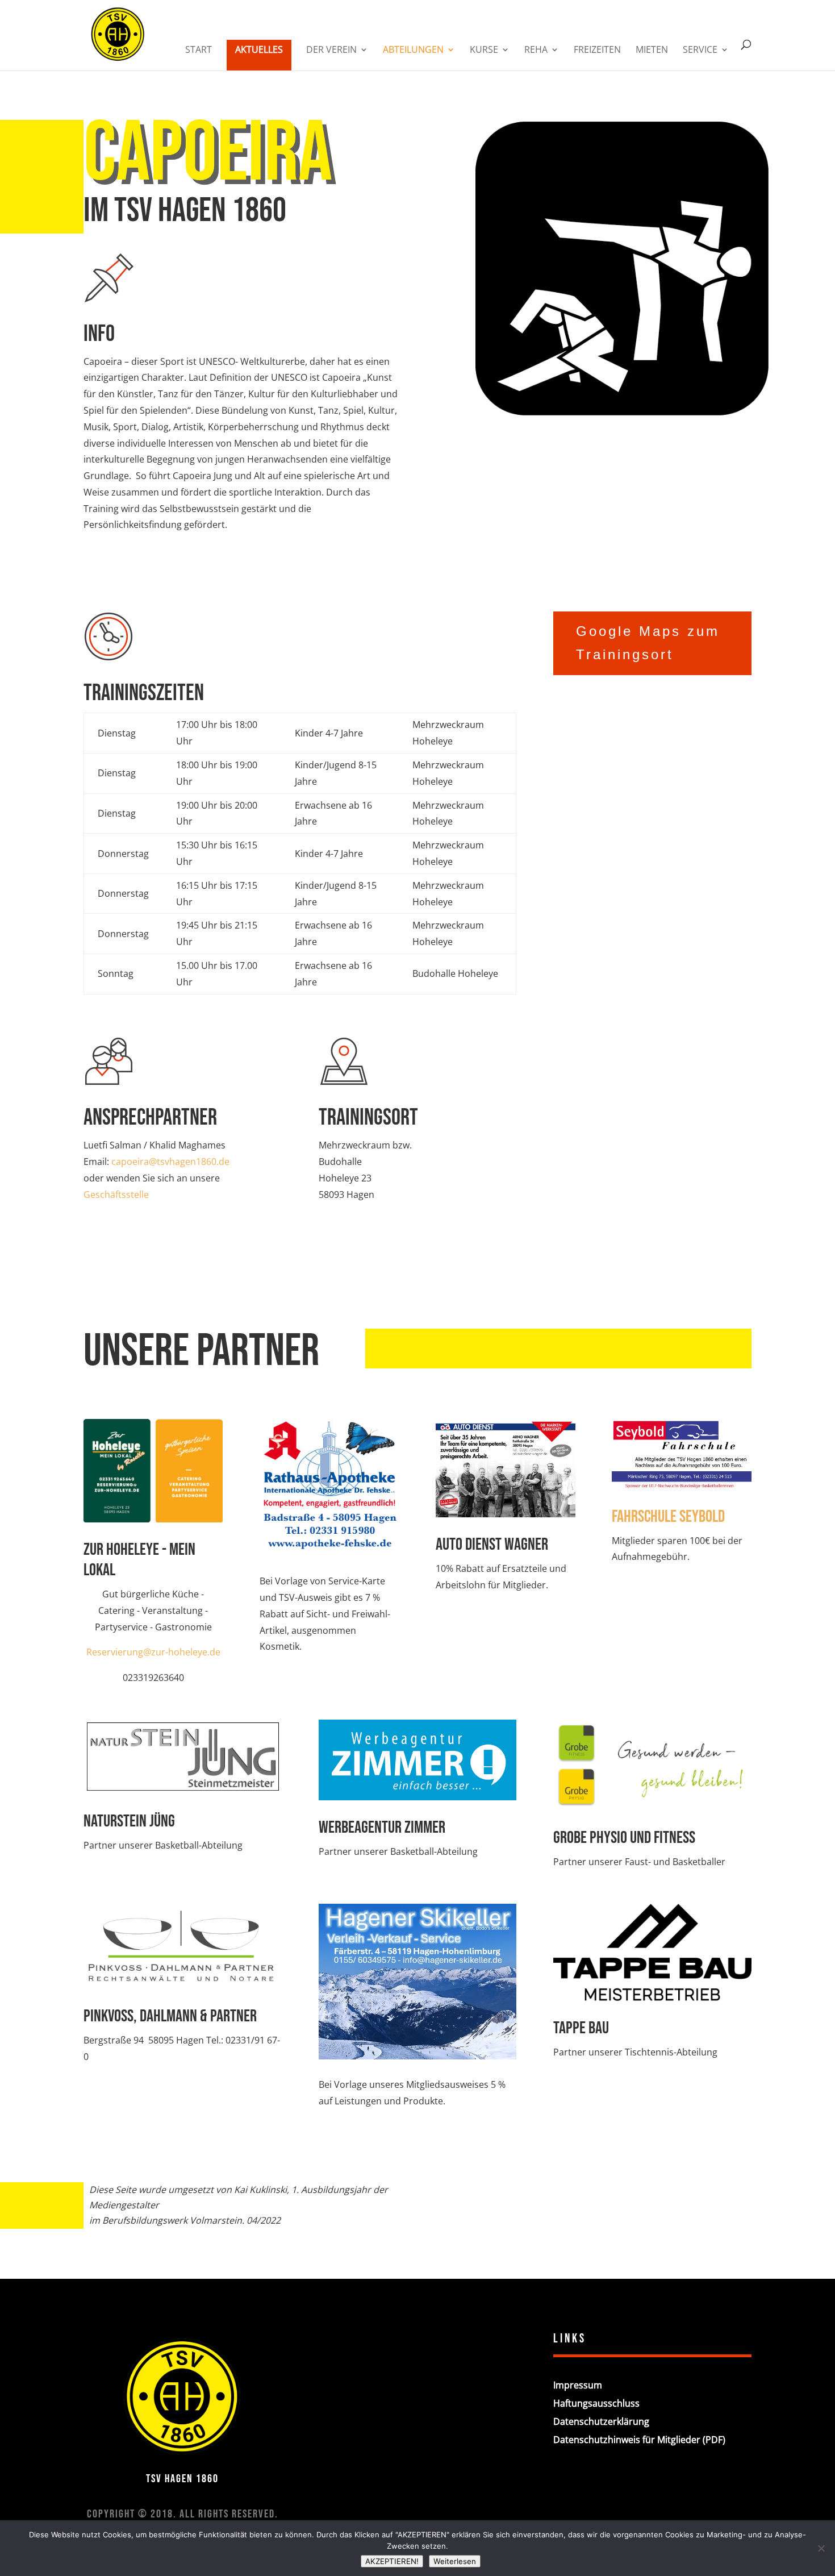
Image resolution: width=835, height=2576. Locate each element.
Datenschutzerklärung (601, 2421)
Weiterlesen (455, 2561)
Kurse (484, 51)
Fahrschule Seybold (668, 1517)
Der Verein (331, 51)
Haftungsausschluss (596, 2403)
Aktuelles (259, 49)
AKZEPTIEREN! (392, 2561)
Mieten (652, 51)
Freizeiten (597, 51)
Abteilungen (413, 51)
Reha (536, 51)
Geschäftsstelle (116, 1195)
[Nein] (821, 2548)
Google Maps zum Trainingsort (648, 643)
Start (199, 51)
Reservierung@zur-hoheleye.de (153, 1652)
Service (700, 51)
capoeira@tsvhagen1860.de (170, 1162)
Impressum (578, 2385)
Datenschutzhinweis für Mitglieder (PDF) (639, 2440)
